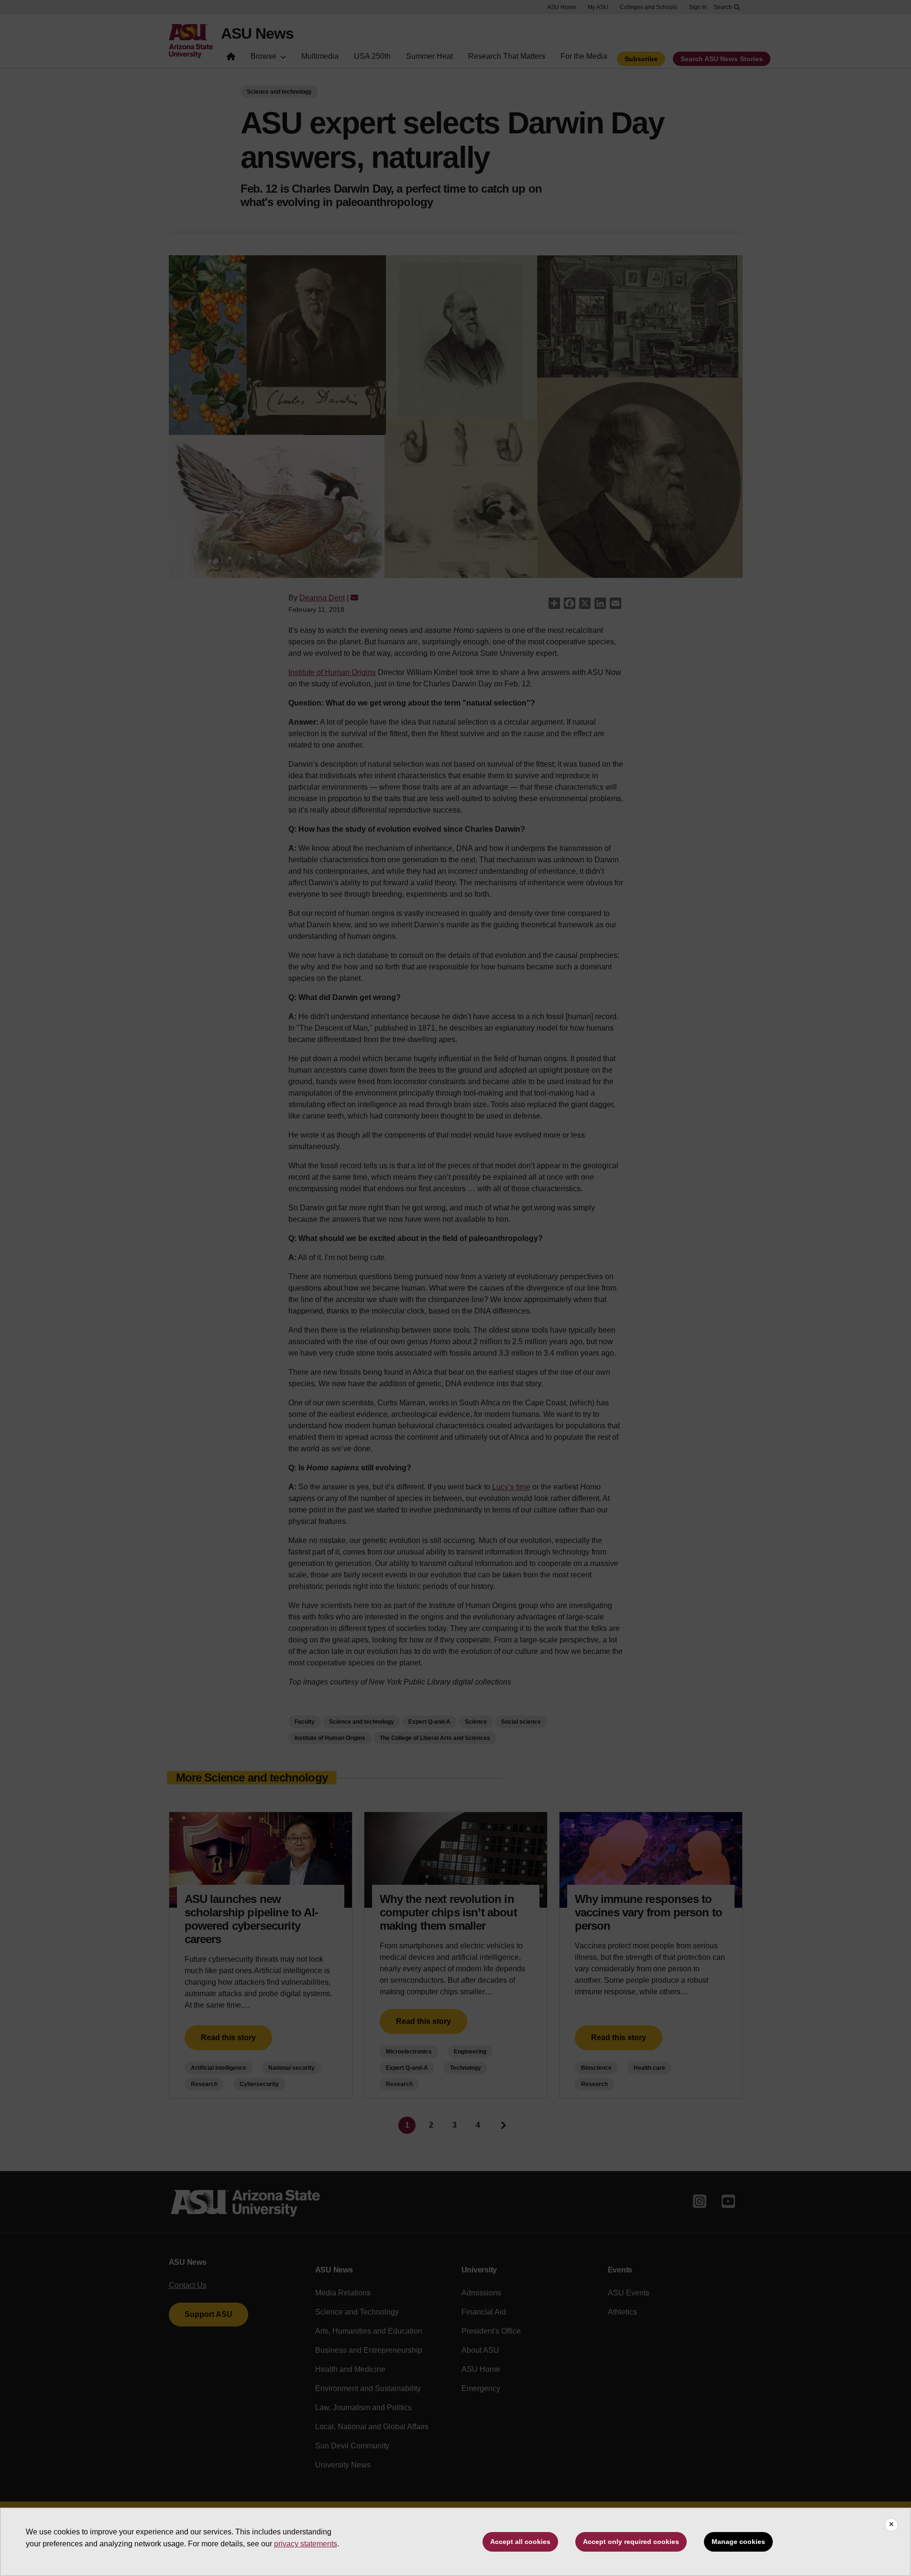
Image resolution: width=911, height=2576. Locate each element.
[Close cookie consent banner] (891, 2525)
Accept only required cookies (631, 2542)
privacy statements (306, 2544)
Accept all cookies (520, 2542)
